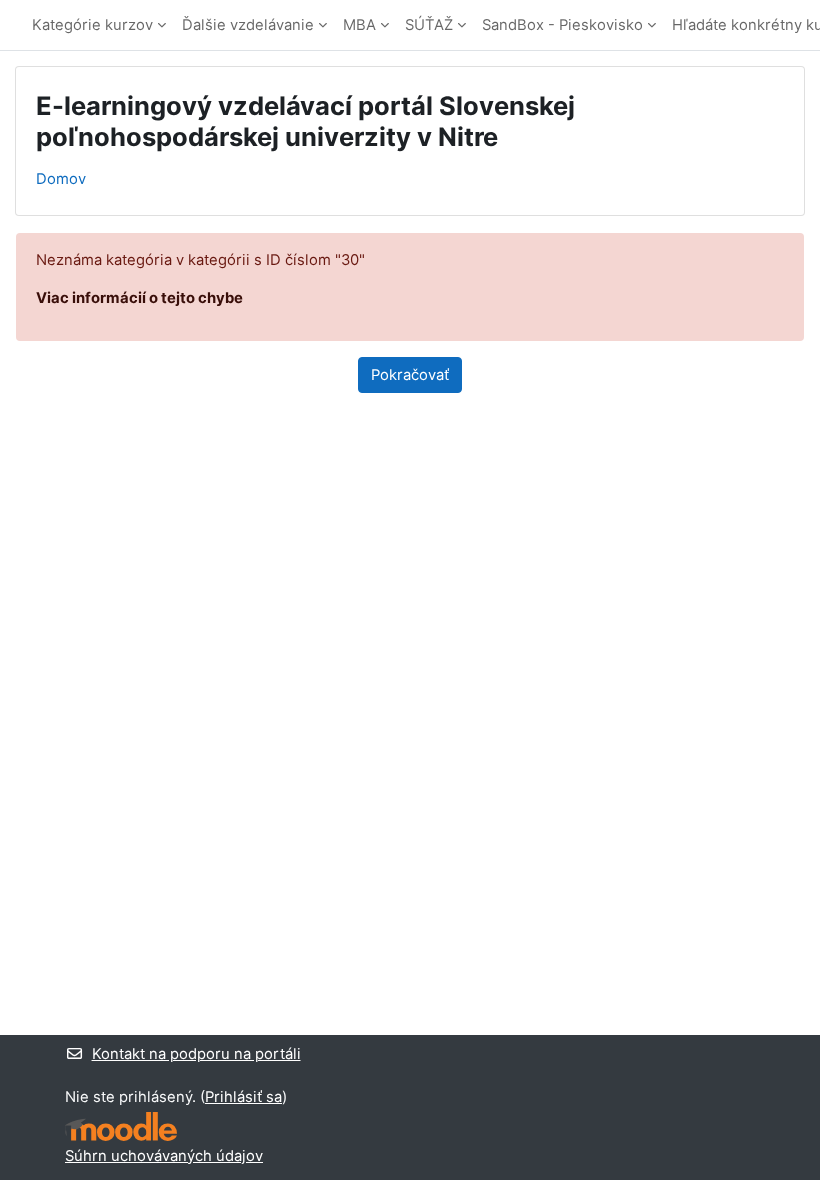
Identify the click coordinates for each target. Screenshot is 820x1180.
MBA (359, 25)
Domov (61, 179)
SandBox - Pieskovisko (562, 25)
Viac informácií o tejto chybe (139, 298)
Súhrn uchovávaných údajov (164, 1156)
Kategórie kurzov (92, 25)
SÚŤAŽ (429, 25)
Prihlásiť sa (243, 1097)
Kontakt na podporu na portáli (196, 1054)
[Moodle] (121, 1126)
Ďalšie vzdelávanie (248, 25)
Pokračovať (410, 375)
